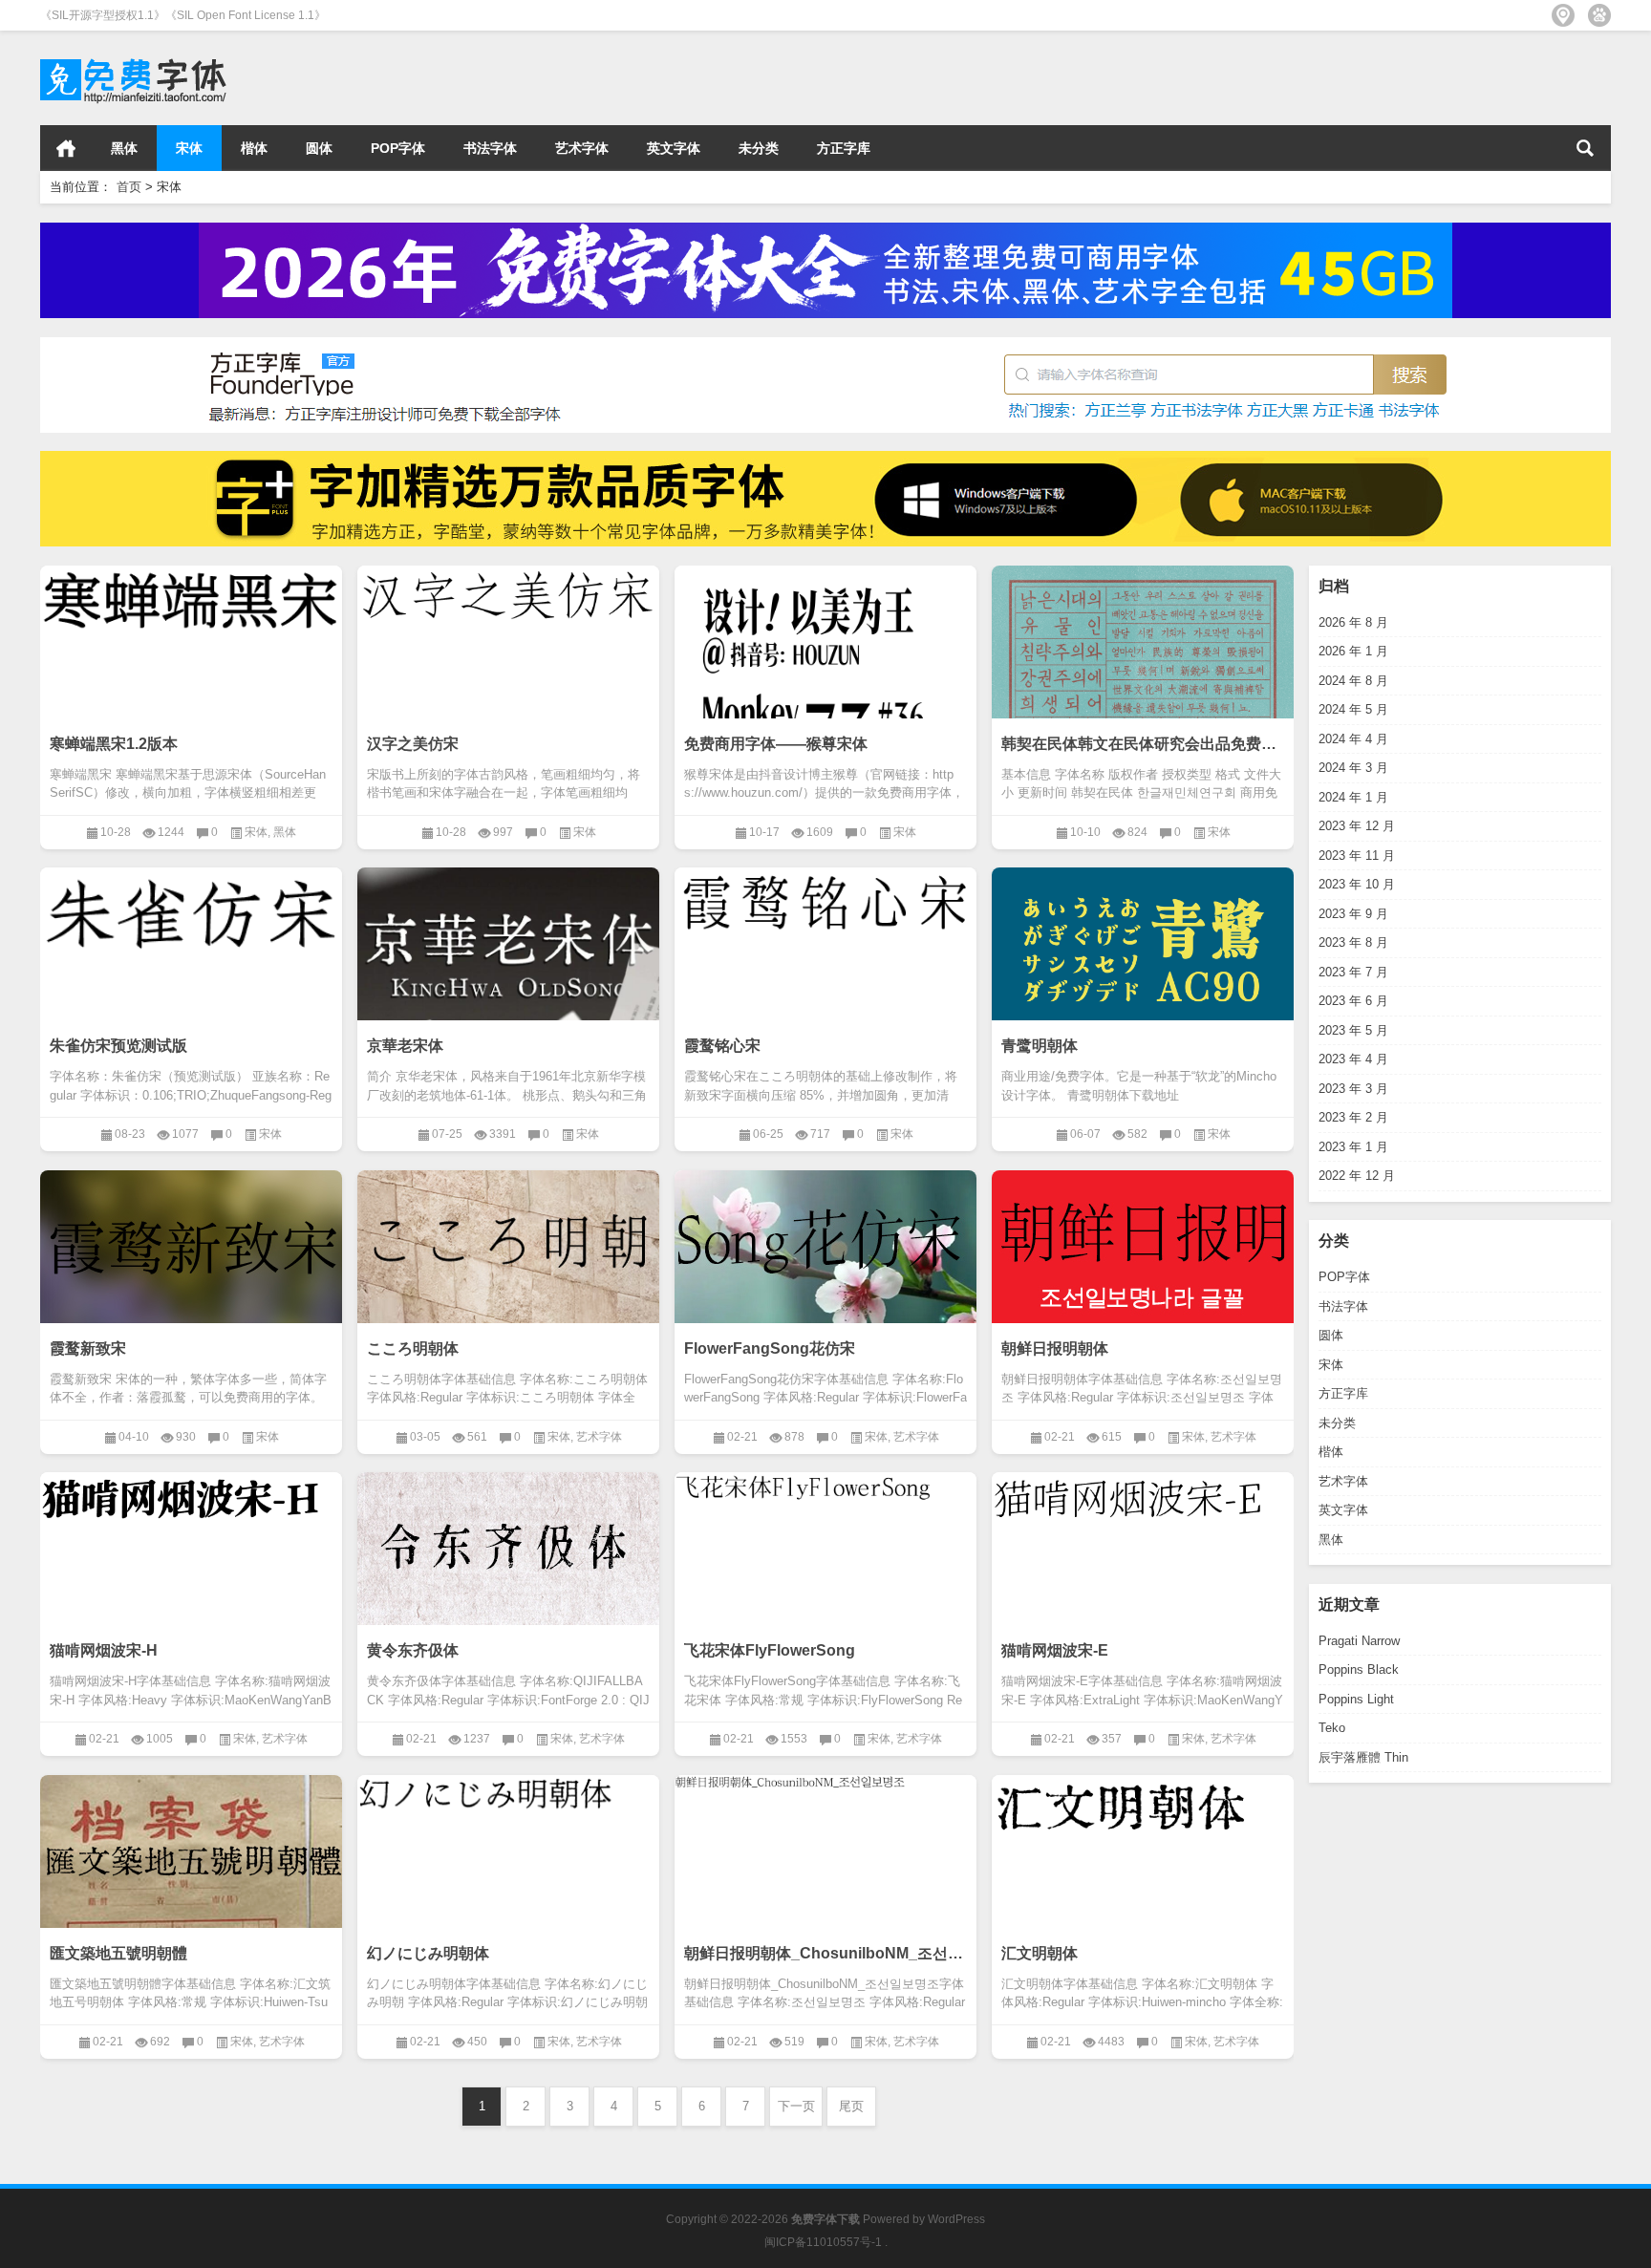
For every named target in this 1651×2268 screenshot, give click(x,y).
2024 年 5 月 (1353, 709)
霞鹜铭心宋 (722, 1046)
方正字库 (844, 148)
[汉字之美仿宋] (508, 602)
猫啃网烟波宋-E (1055, 1650)
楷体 (254, 148)
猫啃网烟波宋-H (104, 1650)
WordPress (956, 2219)
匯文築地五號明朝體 (118, 1953)
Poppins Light (1356, 1699)
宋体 (189, 148)
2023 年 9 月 (1353, 914)
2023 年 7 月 (1353, 972)
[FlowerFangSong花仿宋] (825, 1249)
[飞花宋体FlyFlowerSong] (825, 1490)
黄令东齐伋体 (413, 1650)
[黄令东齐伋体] (508, 1551)
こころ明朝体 (413, 1348)
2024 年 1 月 (1353, 797)
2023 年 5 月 (1353, 1030)
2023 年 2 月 (1353, 1117)
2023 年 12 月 (1357, 826)
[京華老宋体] (508, 954)
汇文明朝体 (1040, 1953)
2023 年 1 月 (1353, 1147)
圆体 (319, 148)
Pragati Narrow (1359, 1641)
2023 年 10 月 (1357, 884)
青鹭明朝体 (1040, 1046)
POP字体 (398, 148)
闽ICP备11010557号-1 (823, 2242)
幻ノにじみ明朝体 (428, 1953)
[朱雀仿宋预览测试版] (191, 922)
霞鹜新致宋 (88, 1348)
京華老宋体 (405, 1046)
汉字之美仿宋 (413, 744)
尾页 (851, 2106)
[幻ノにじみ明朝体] (508, 1798)
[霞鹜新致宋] (191, 1249)
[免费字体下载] (134, 56)
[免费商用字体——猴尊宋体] (825, 717)
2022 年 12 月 (1357, 1176)
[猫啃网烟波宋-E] (1143, 1504)
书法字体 (490, 148)
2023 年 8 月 (1353, 942)
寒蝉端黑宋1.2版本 (114, 744)
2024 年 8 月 (1353, 681)
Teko (1332, 1728)
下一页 (796, 2106)
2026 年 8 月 (1353, 622)
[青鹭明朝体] (1143, 984)
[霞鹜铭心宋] (825, 911)
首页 (66, 148)
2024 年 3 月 (1353, 768)
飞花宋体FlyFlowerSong (770, 1650)
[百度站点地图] (1599, 15)
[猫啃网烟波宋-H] (191, 1504)
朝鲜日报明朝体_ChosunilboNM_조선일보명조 (825, 1953)
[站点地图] (1563, 15)
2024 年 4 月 (1353, 739)
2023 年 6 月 (1353, 1001)
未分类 (759, 148)
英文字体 (674, 148)
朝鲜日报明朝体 (1055, 1348)
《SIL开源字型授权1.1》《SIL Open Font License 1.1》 (183, 15)
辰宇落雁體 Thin (1363, 1757)
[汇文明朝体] (1143, 1813)
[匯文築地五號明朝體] (191, 1853)
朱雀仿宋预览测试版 (118, 1046)
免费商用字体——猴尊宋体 (776, 744)
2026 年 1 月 (1353, 651)
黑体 (124, 148)
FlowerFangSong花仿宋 (770, 1348)
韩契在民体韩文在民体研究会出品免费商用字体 (1143, 744)
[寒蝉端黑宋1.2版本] (191, 610)
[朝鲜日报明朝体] (1143, 1249)
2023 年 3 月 (1353, 1089)
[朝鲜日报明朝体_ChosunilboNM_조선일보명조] (825, 1785)
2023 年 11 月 (1357, 856)
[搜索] (1585, 148)
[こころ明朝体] (508, 1249)
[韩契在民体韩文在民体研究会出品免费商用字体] (1143, 681)
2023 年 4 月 (1353, 1059)
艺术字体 (582, 148)
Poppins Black (1359, 1669)
